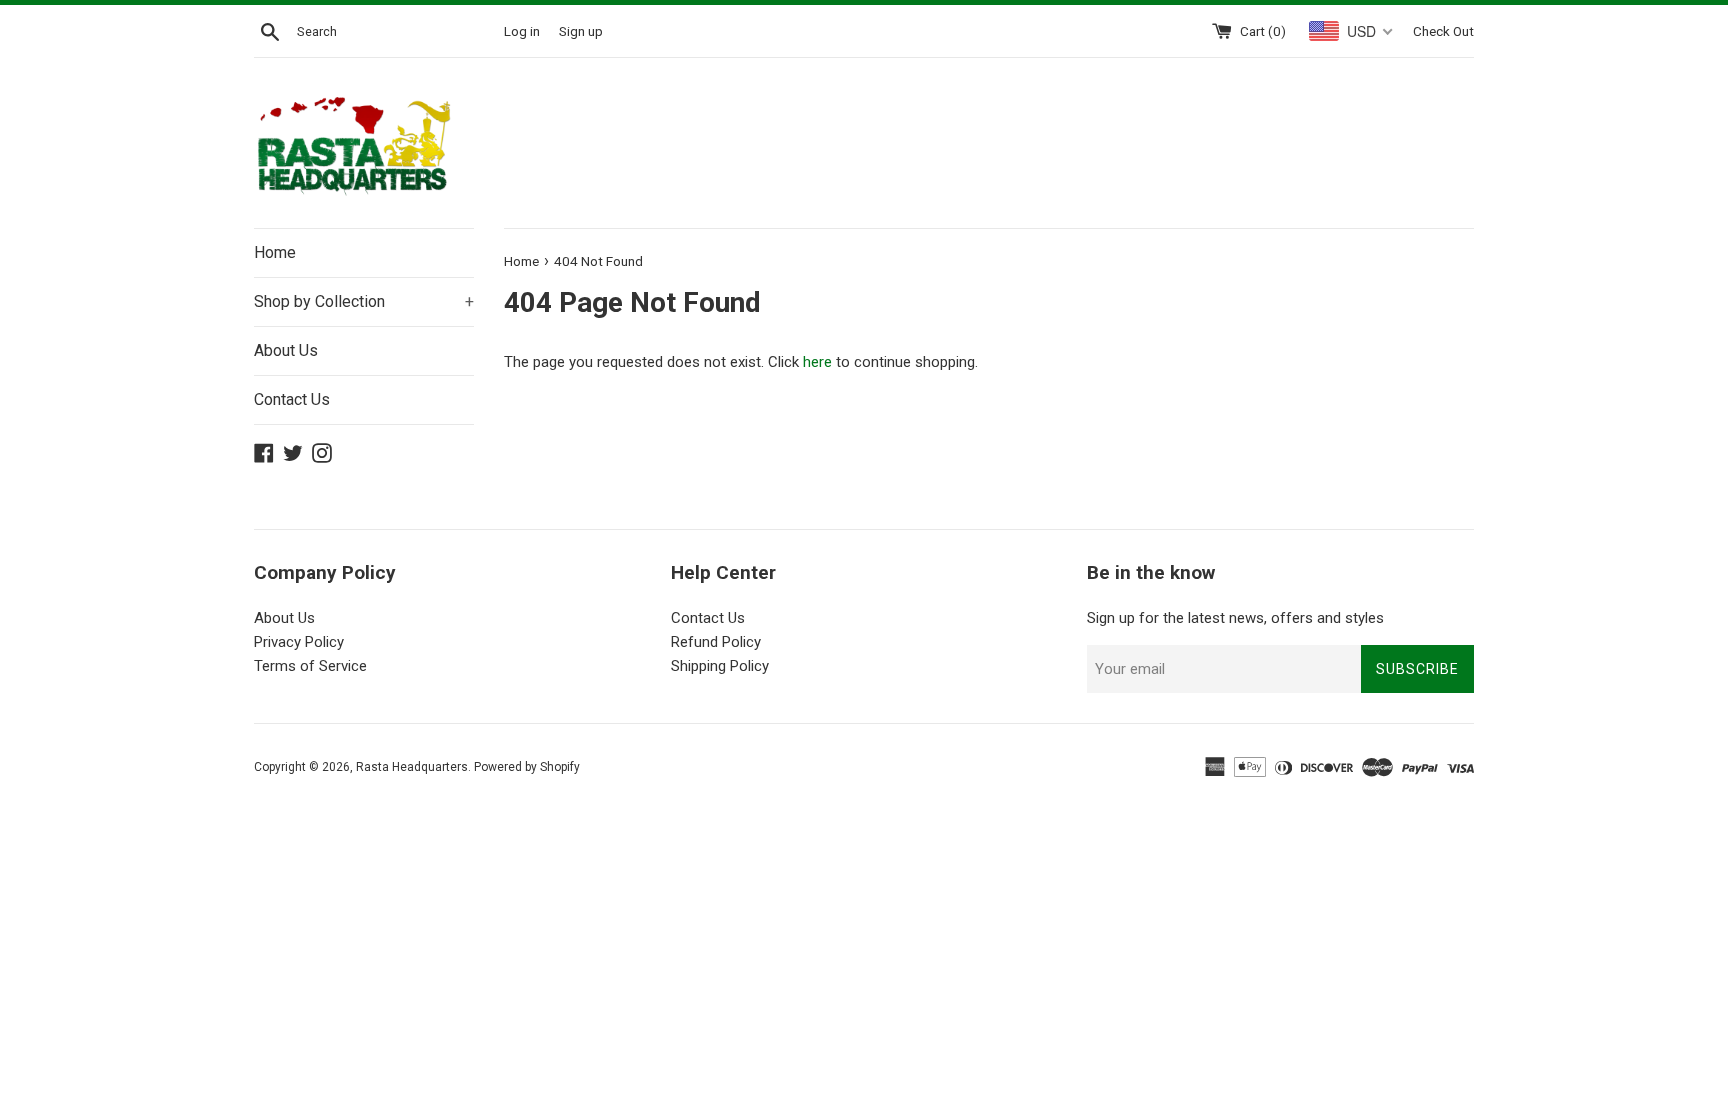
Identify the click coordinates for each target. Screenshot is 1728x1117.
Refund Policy (716, 642)
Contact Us (292, 399)
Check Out (1443, 31)
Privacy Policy (299, 642)
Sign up (581, 31)
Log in (522, 31)
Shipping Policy (720, 666)
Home (275, 252)
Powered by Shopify (527, 767)
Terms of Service (310, 666)
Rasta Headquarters (412, 767)
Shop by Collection (364, 301)
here (817, 362)
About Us (286, 350)
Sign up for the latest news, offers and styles (1235, 618)
